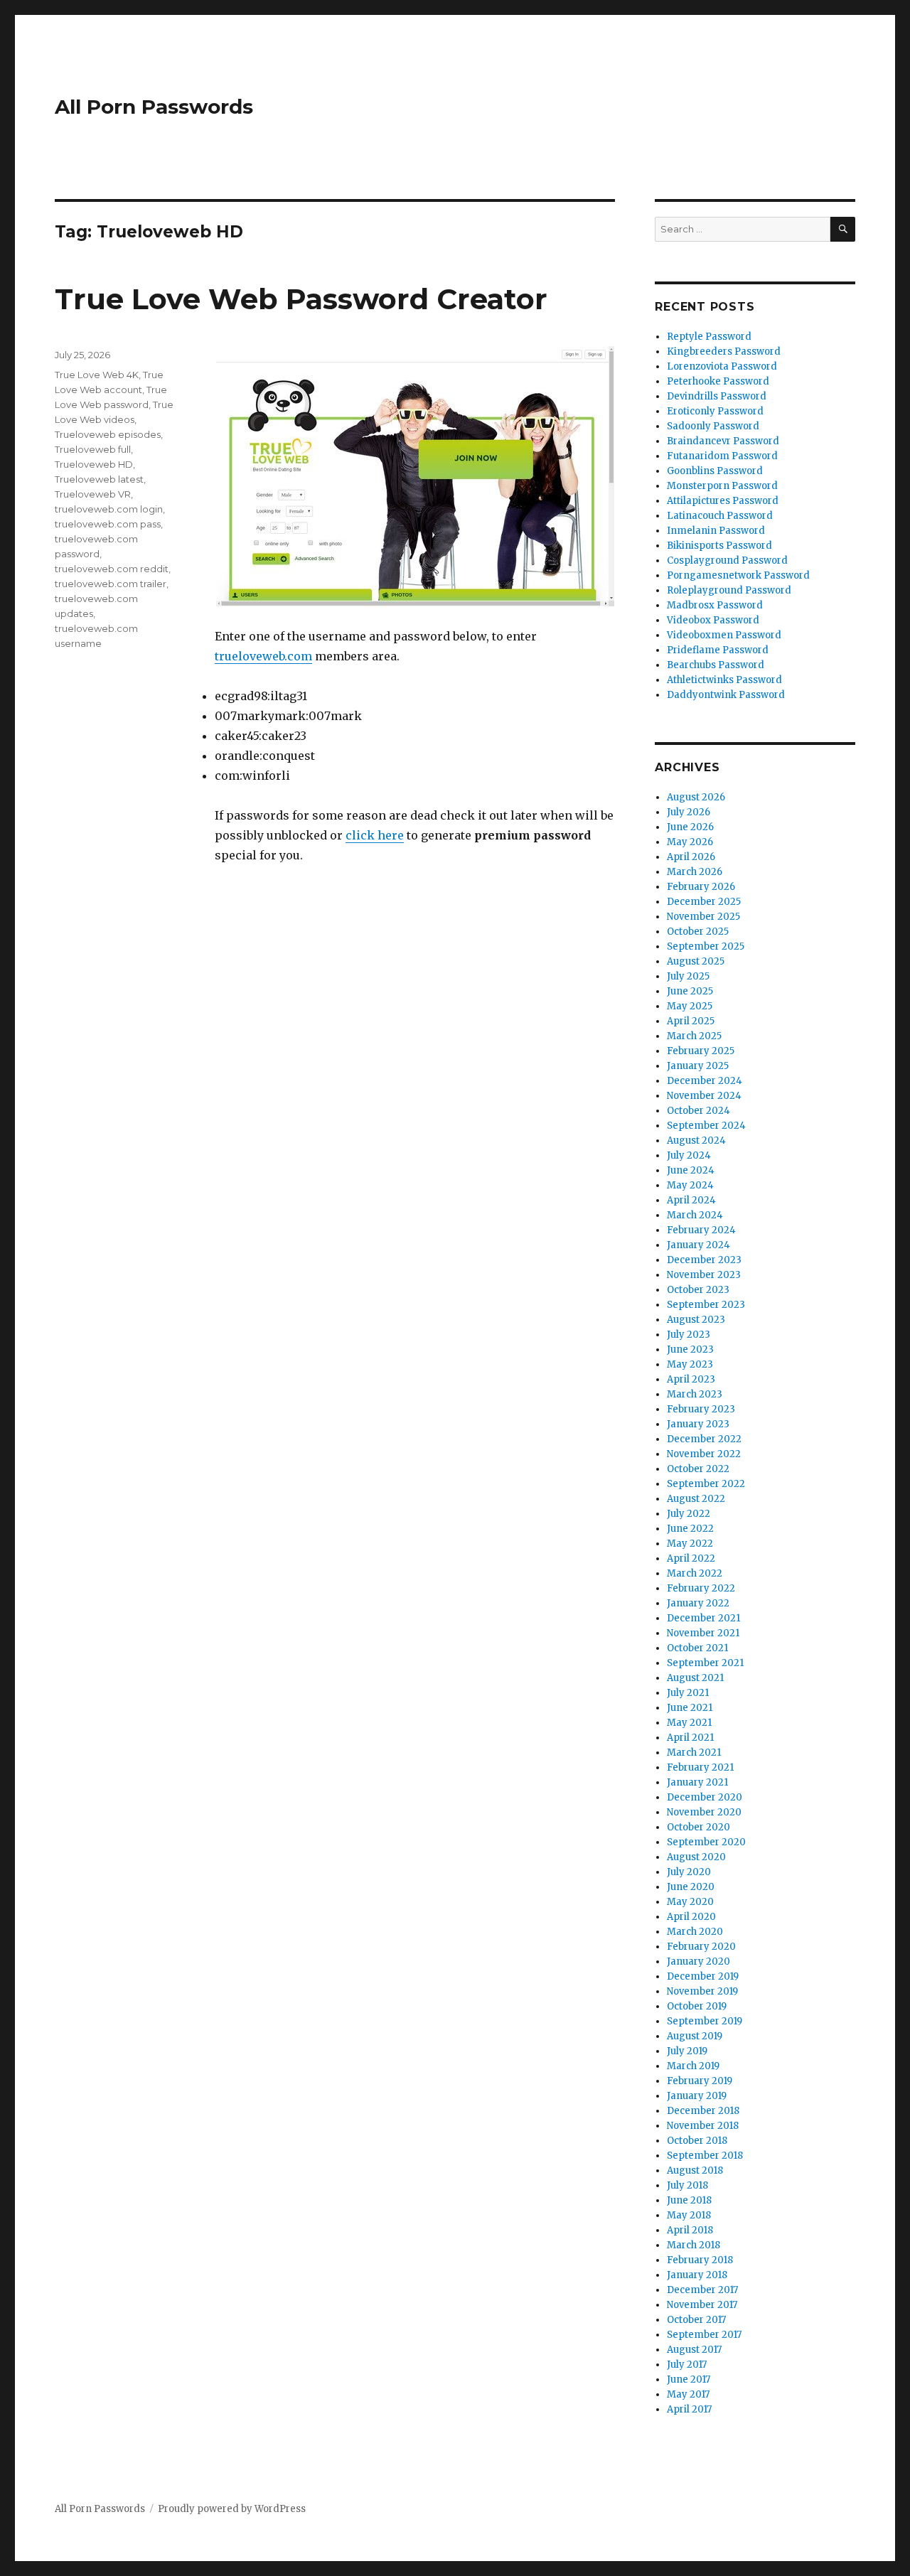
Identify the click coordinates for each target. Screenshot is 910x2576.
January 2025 (698, 1066)
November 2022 (704, 1454)
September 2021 (705, 1663)
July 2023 (689, 1335)
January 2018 (697, 2275)
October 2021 (697, 1648)
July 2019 (687, 2051)
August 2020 (696, 1857)
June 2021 (690, 1708)
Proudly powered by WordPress (232, 2509)
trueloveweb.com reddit (112, 569)
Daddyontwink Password (726, 695)
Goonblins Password (715, 471)
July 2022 (689, 1514)
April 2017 (689, 2409)
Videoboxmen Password (724, 635)
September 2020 (706, 1842)
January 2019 (697, 2096)
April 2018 (690, 2230)
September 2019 (705, 2021)
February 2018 (700, 2260)
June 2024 (691, 1170)
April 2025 (691, 1021)
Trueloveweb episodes (108, 434)
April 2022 (691, 1558)
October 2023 (698, 1290)
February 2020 (701, 1947)
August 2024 (696, 1141)
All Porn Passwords (154, 107)
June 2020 (691, 1887)
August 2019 (695, 2036)
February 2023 (701, 1409)
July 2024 (689, 1155)
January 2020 (698, 1961)
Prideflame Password (718, 650)
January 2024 (698, 1245)
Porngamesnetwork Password (738, 575)
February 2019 (700, 2081)
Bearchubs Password (716, 665)
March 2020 (695, 1932)
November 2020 (704, 1812)
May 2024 (690, 1185)
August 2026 (696, 797)
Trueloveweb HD (94, 464)
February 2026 (701, 887)
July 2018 (687, 2185)
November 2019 (702, 1991)
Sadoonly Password (713, 426)
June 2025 (690, 991)
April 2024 (691, 1200)
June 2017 (689, 2379)
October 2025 (698, 932)
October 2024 (698, 1111)
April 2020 (691, 1917)
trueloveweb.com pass (108, 524)
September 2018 (705, 2156)
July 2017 (687, 2365)
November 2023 (704, 1275)
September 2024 (706, 1126)
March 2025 (694, 1036)
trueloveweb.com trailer (111, 584)
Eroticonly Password (715, 411)
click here (375, 835)
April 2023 (691, 1379)
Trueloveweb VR (93, 494)
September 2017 (704, 2335)
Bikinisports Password (719, 546)
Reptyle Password (709, 337)
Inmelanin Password (716, 531)
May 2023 (690, 1364)
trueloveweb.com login (109, 509)
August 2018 (695, 2170)
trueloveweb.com (263, 656)
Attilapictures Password (723, 501)
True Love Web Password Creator (301, 299)
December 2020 (705, 1797)
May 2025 (690, 1006)
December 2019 (703, 1976)
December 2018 (703, 2111)
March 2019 (693, 2066)
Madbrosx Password (715, 605)
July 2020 (689, 1872)
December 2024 (705, 1081)
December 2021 (703, 1618)
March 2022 (695, 1573)
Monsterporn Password (722, 486)
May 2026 (690, 842)
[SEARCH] (843, 229)
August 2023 (696, 1320)
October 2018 (697, 2141)
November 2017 (702, 2305)
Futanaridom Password (722, 456)
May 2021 (689, 1723)
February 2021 (700, 1767)
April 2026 (691, 857)
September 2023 (706, 1305)
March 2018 (694, 2245)
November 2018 (703, 2126)
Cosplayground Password (727, 560)
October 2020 (698, 1827)
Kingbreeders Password (724, 351)
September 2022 (706, 1484)
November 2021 (703, 1633)
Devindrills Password (717, 396)
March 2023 (695, 1394)
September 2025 (706, 946)
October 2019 (697, 2006)
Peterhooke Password (718, 381)
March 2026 (695, 872)
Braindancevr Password (723, 441)
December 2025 (704, 902)
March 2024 (695, 1215)
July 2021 (688, 1693)
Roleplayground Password (729, 590)
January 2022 (698, 1603)
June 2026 (690, 827)
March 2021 (694, 1753)
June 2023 (690, 1349)
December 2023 (704, 1260)
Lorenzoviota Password (722, 366)
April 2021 (690, 1738)
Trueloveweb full (93, 449)
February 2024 (701, 1230)
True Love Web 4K (97, 375)
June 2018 (689, 2200)
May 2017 (688, 2394)
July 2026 (689, 812)
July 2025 (688, 976)
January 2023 (698, 1424)
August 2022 (696, 1499)
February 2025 (701, 1051)
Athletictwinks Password (724, 680)
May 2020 (690, 1902)
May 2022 (690, 1544)
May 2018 (689, 2215)
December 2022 (704, 1439)
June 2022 (690, 1529)
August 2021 (695, 1678)
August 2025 (696, 961)
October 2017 (696, 2320)
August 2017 (694, 2350)
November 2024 (704, 1096)
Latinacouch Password (720, 516)
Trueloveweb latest (99, 479)
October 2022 (698, 1469)
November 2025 (703, 917)
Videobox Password (713, 620)
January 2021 (697, 1782)
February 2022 (701, 1588)
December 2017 (702, 2290)
